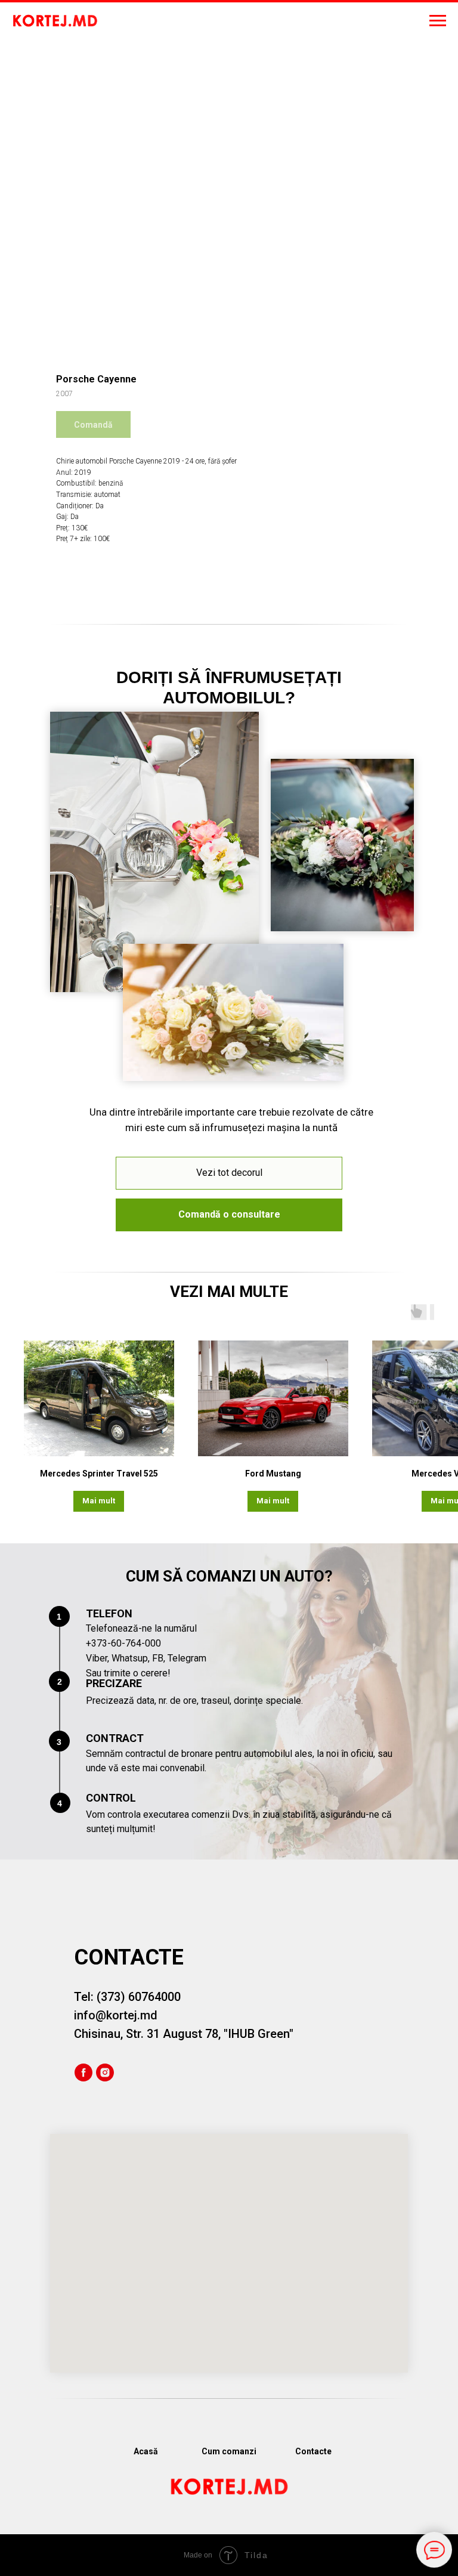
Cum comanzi (229, 2451)
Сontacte (313, 2451)
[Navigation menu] (438, 21)
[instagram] (105, 2072)
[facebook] (83, 2072)
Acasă (146, 2451)
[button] (229, 1215)
